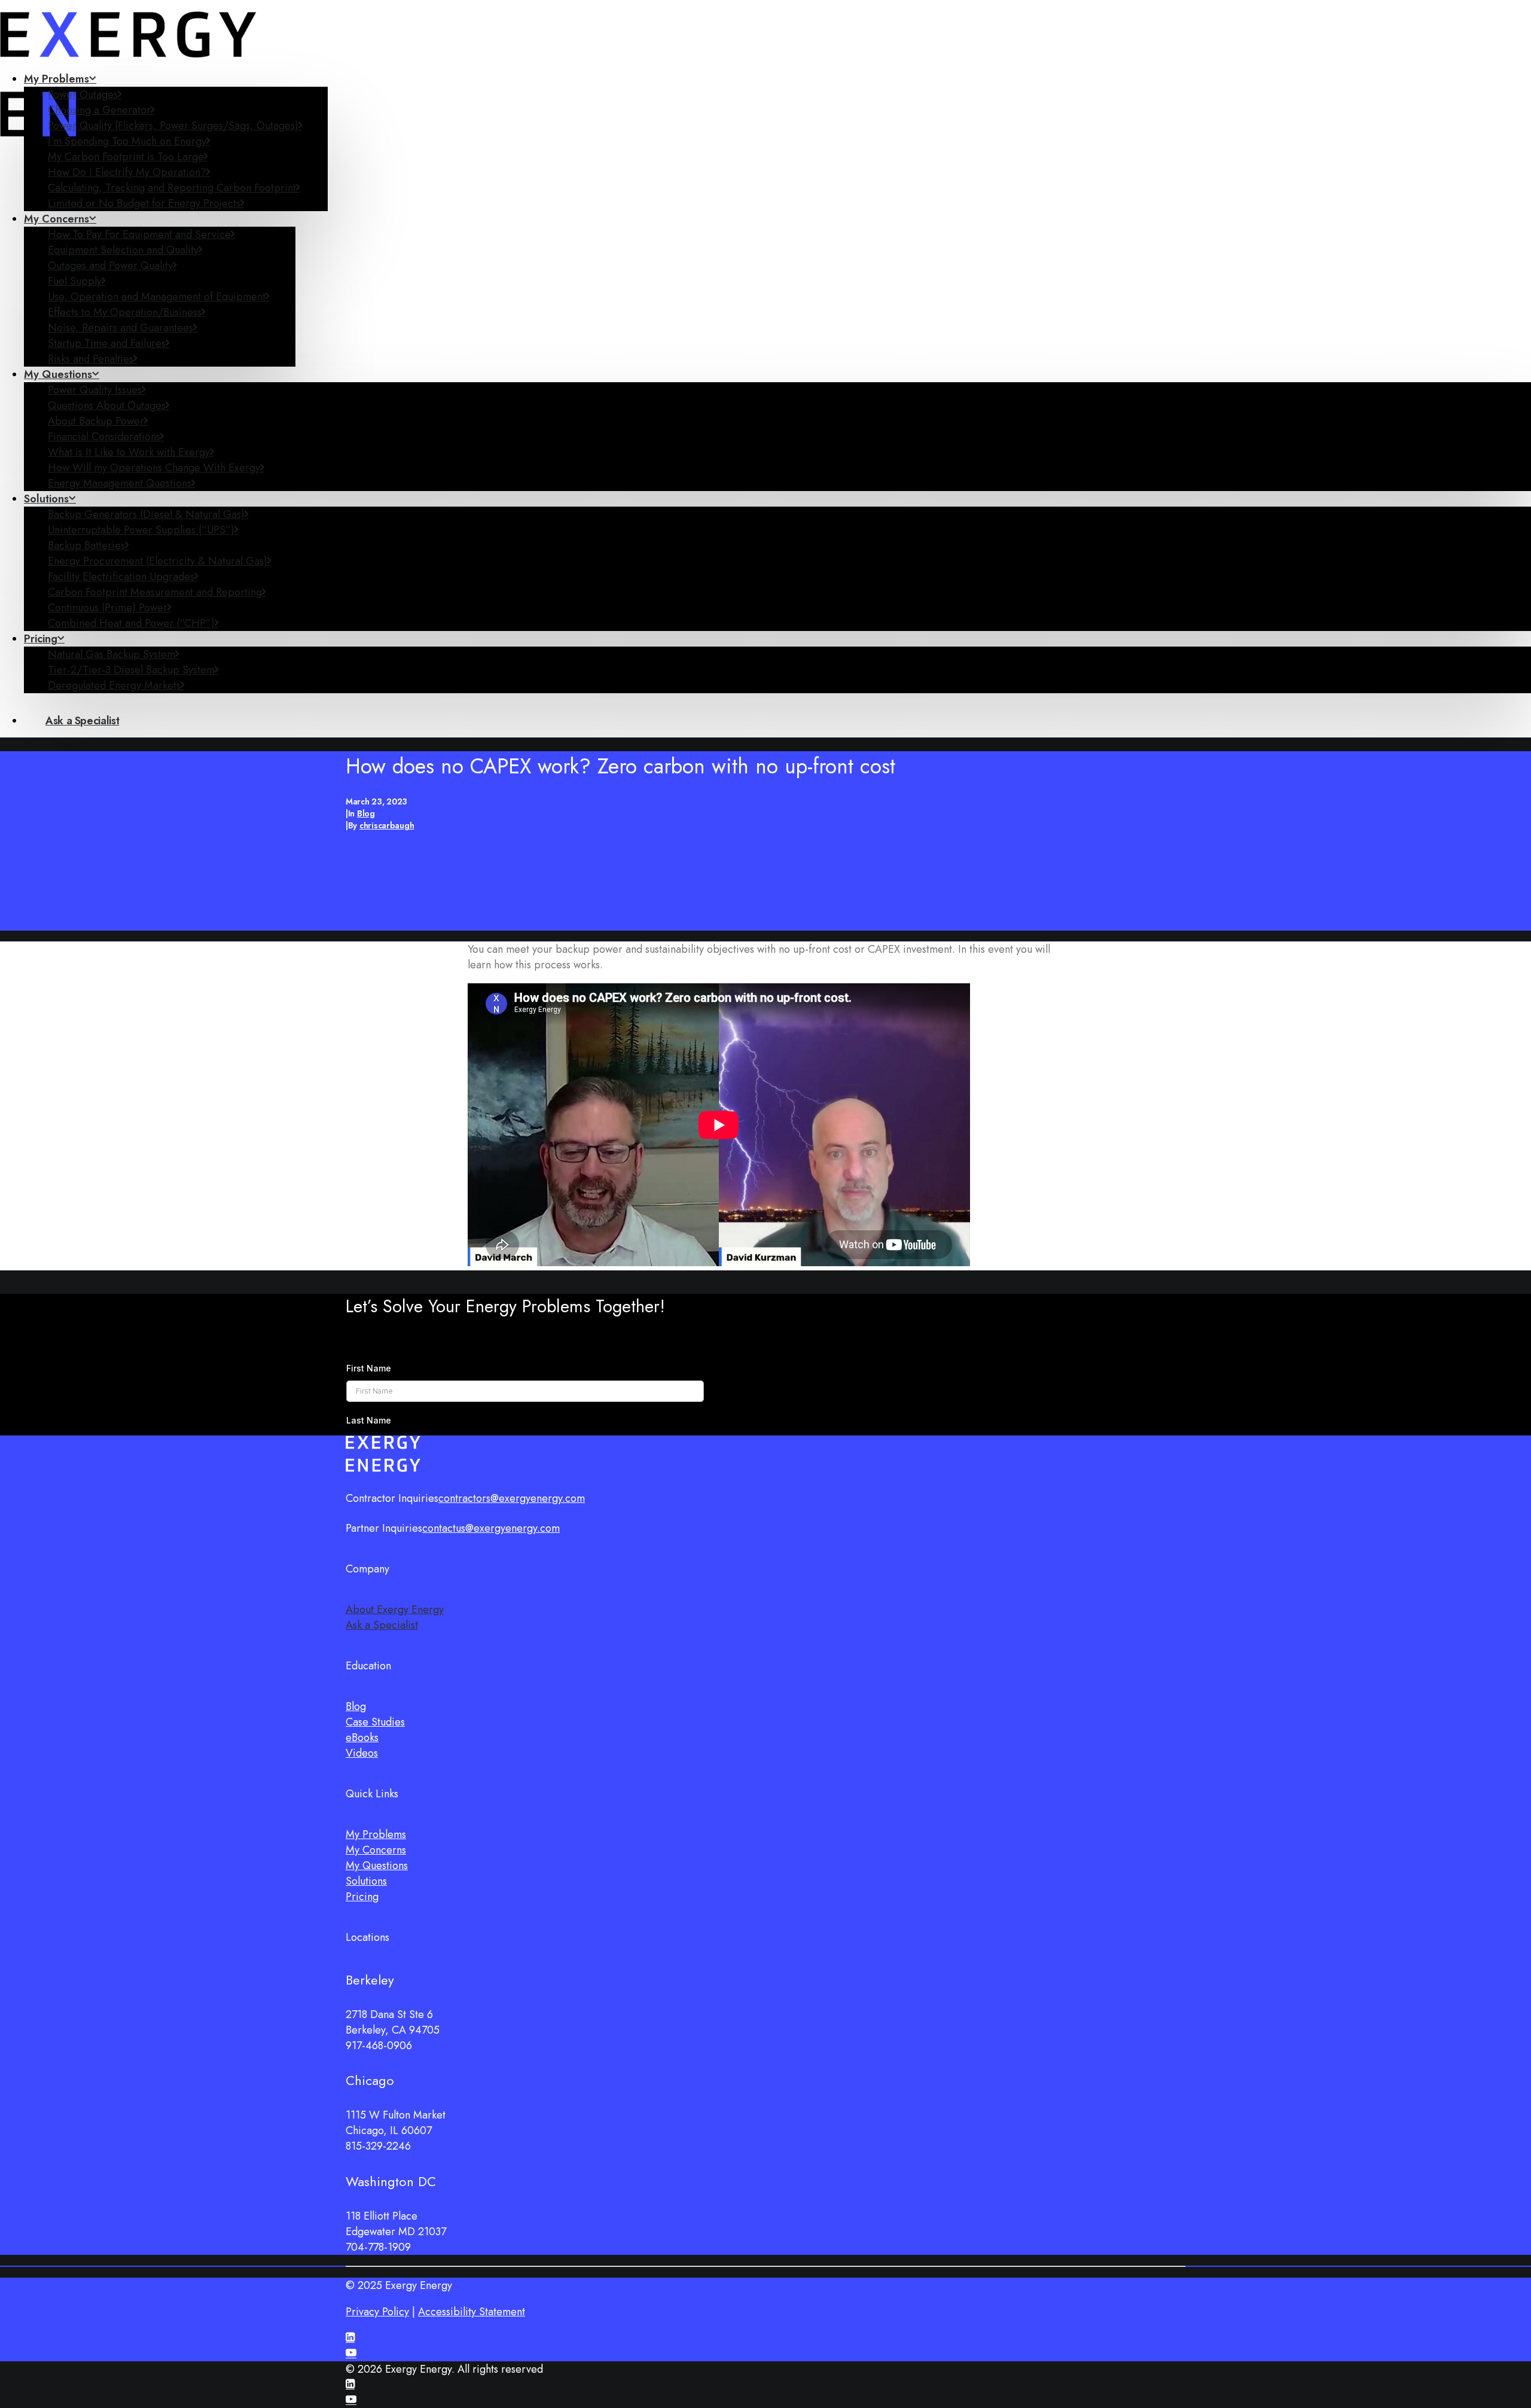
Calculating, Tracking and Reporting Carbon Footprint (172, 188)
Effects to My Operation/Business (125, 312)
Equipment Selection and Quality (123, 250)
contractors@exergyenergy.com (512, 1498)
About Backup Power (96, 421)
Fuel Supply (75, 281)
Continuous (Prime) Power (108, 608)
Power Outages (83, 95)
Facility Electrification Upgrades (121, 577)
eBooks (362, 1738)
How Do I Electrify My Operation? (127, 172)
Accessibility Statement (472, 2312)
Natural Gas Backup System (112, 654)
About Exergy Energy (395, 1610)
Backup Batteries (86, 545)
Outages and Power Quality (110, 266)
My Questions (58, 374)
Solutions (46, 499)
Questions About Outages (107, 406)
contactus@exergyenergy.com (491, 1528)
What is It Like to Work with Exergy (129, 452)
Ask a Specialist (382, 1625)
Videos (362, 1753)
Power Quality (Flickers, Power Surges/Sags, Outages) (173, 126)
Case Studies (375, 1722)
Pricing (41, 639)
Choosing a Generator (99, 110)
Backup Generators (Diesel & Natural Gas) (146, 514)
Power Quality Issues (95, 390)
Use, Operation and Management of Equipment (157, 297)
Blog (366, 813)
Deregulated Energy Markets (114, 685)
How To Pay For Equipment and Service (139, 234)
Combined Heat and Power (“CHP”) (131, 623)
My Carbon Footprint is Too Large (126, 157)
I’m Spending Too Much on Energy (127, 141)
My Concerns (57, 219)
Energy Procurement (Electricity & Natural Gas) (158, 561)
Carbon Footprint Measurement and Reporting (155, 592)
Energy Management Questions (120, 483)
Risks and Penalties (91, 359)
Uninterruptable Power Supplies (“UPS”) (141, 530)
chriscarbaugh (387, 825)
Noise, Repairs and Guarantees (121, 328)
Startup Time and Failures (107, 343)
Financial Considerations (104, 437)
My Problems (57, 79)
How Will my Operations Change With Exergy (154, 468)
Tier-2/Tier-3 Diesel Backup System (131, 670)
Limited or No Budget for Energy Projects (144, 203)
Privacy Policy (377, 2312)
